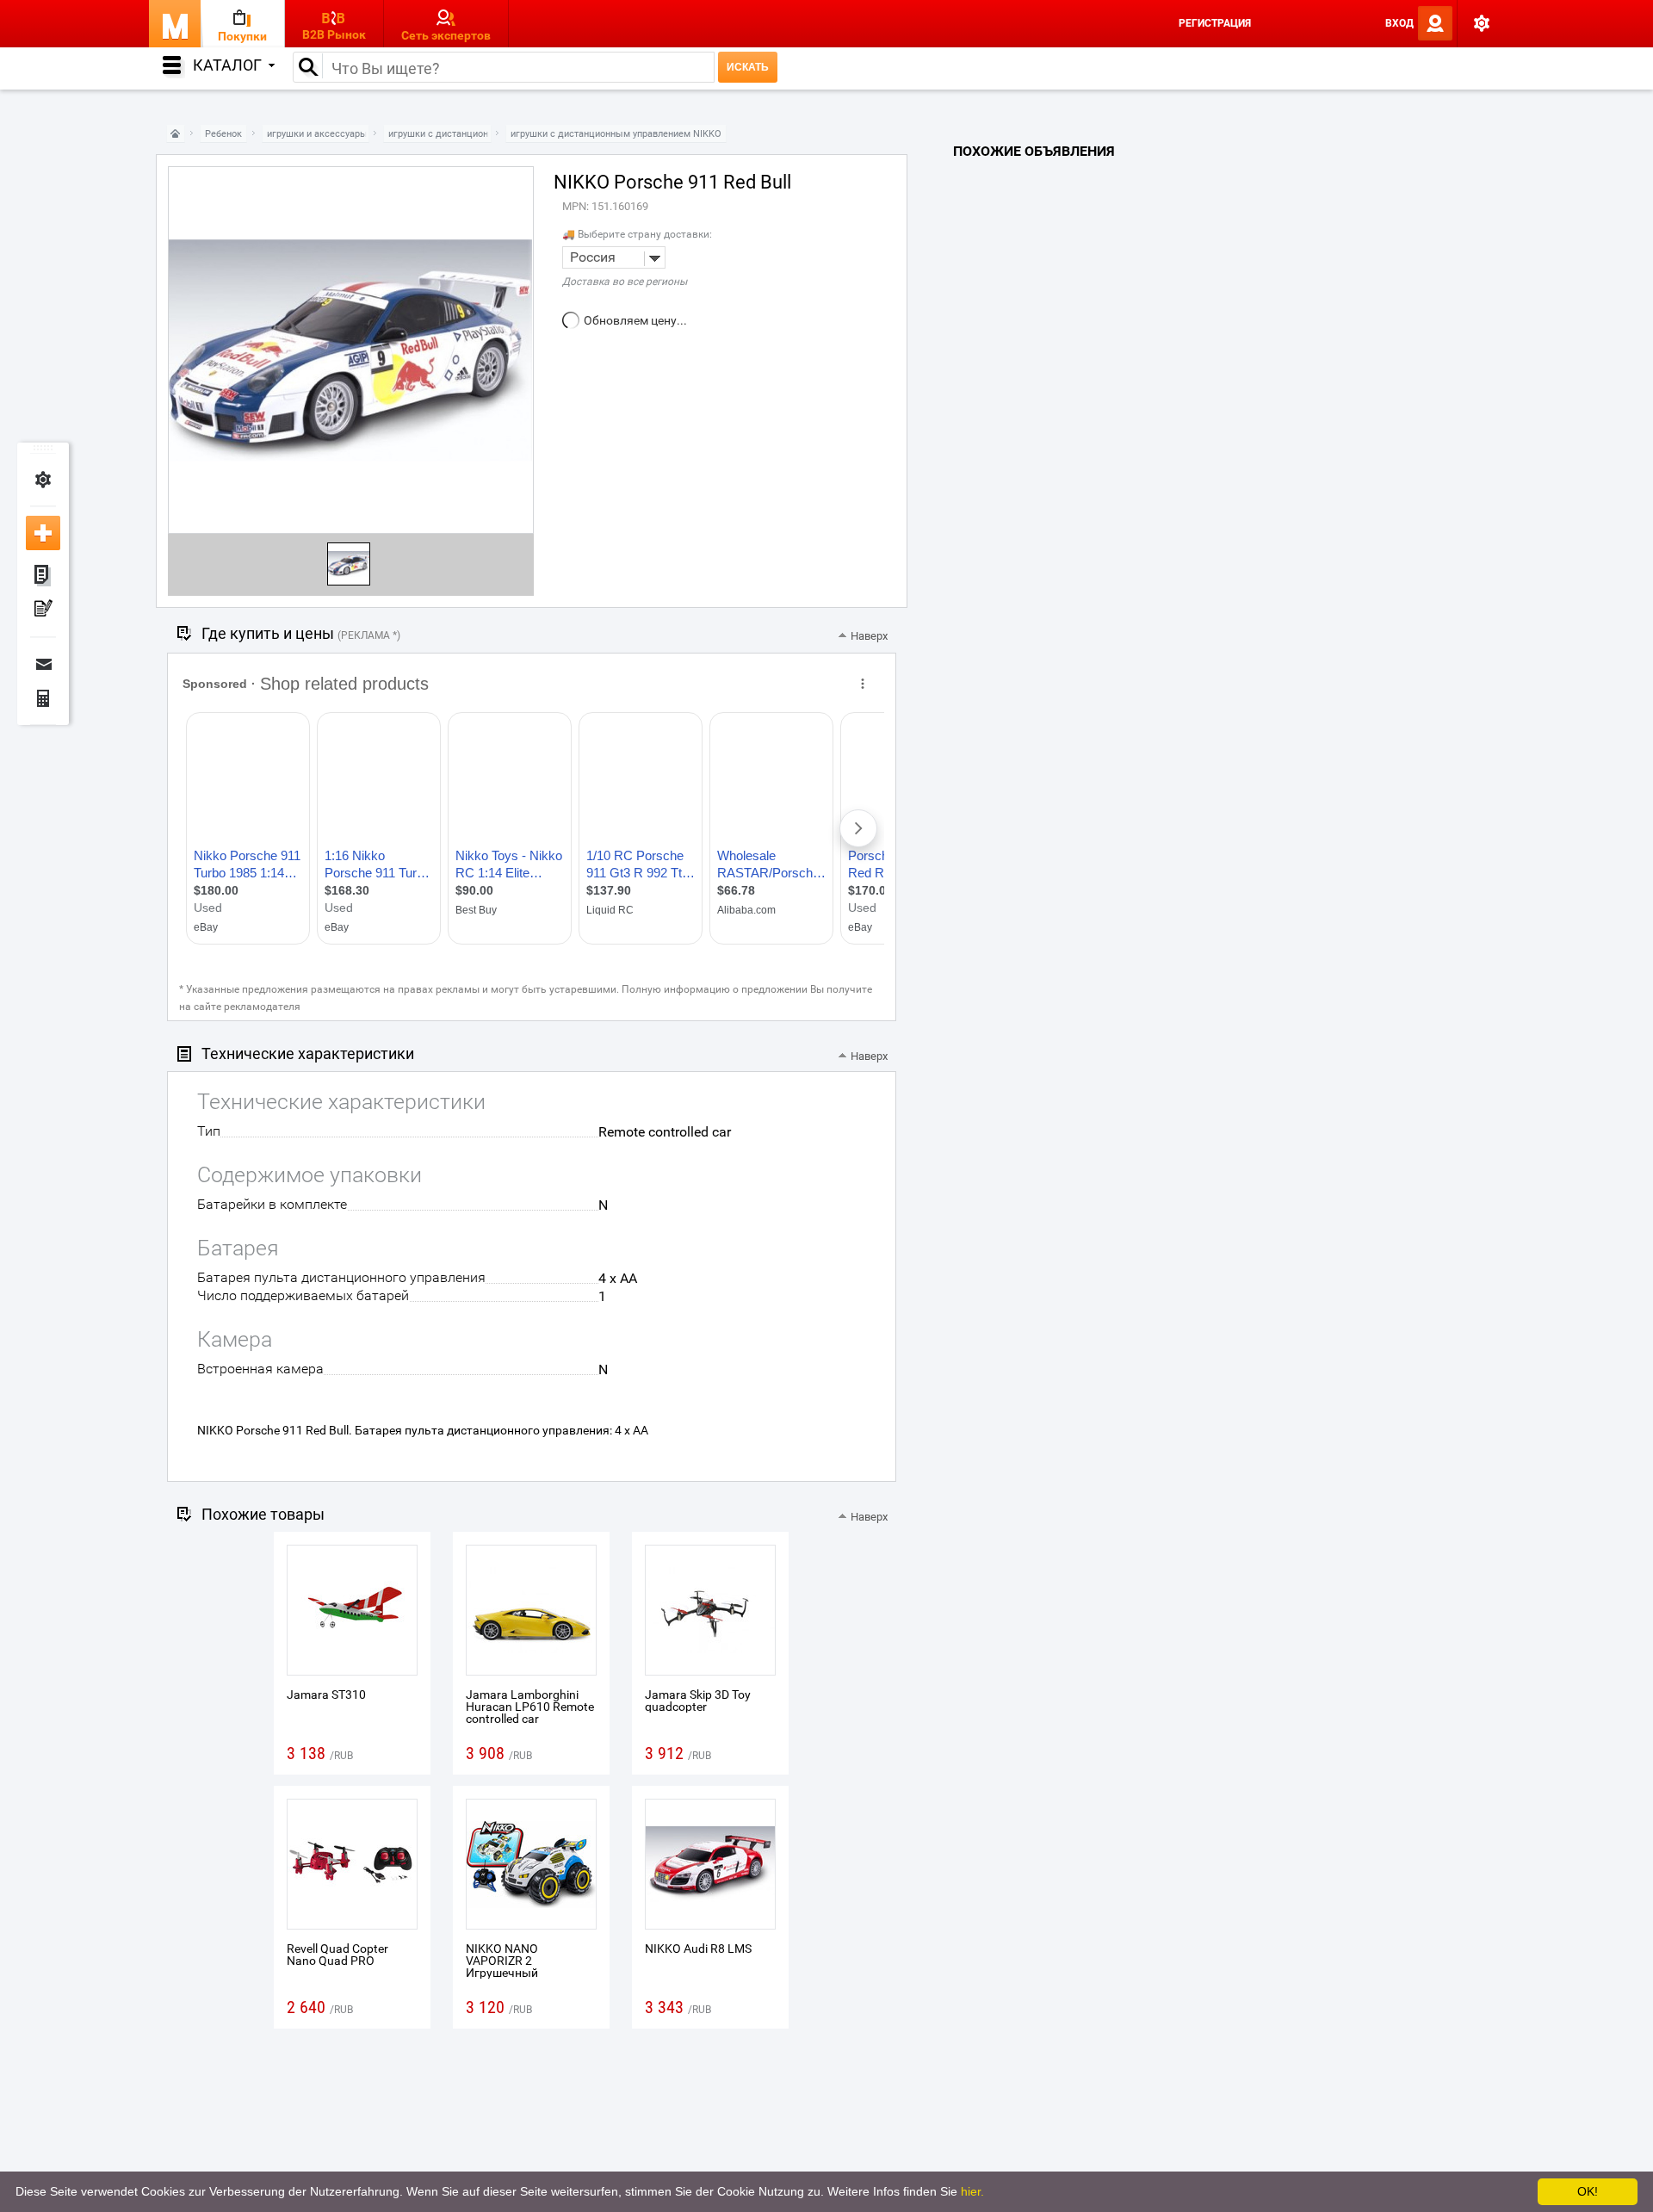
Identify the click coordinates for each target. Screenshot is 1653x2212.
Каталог (227, 65)
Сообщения (43, 664)
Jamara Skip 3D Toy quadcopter (698, 1701)
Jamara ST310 (326, 1695)
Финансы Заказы (43, 698)
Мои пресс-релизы (43, 610)
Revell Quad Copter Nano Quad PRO (337, 1955)
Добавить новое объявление (43, 533)
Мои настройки (43, 480)
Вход (1399, 23)
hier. (972, 2191)
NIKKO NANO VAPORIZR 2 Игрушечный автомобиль (502, 1967)
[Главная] (176, 134)
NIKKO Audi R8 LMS (698, 1949)
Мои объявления (43, 576)
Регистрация (1215, 23)
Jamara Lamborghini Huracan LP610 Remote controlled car (530, 1707)
